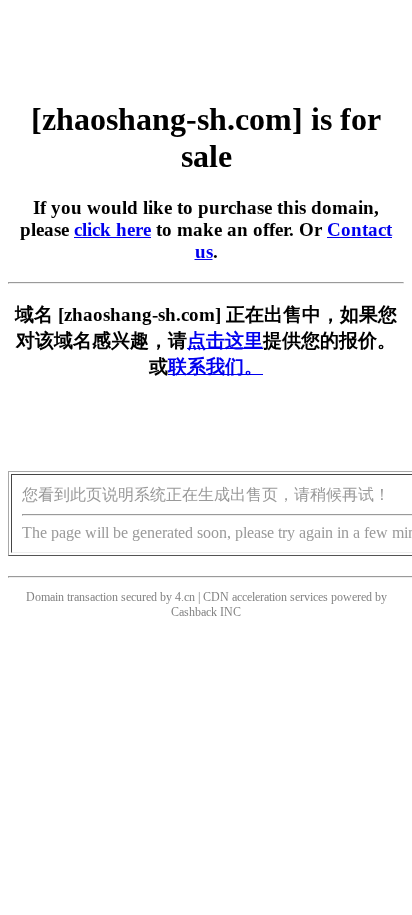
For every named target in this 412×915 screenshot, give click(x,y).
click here (112, 229)
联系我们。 (215, 366)
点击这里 (225, 340)
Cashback (194, 612)
